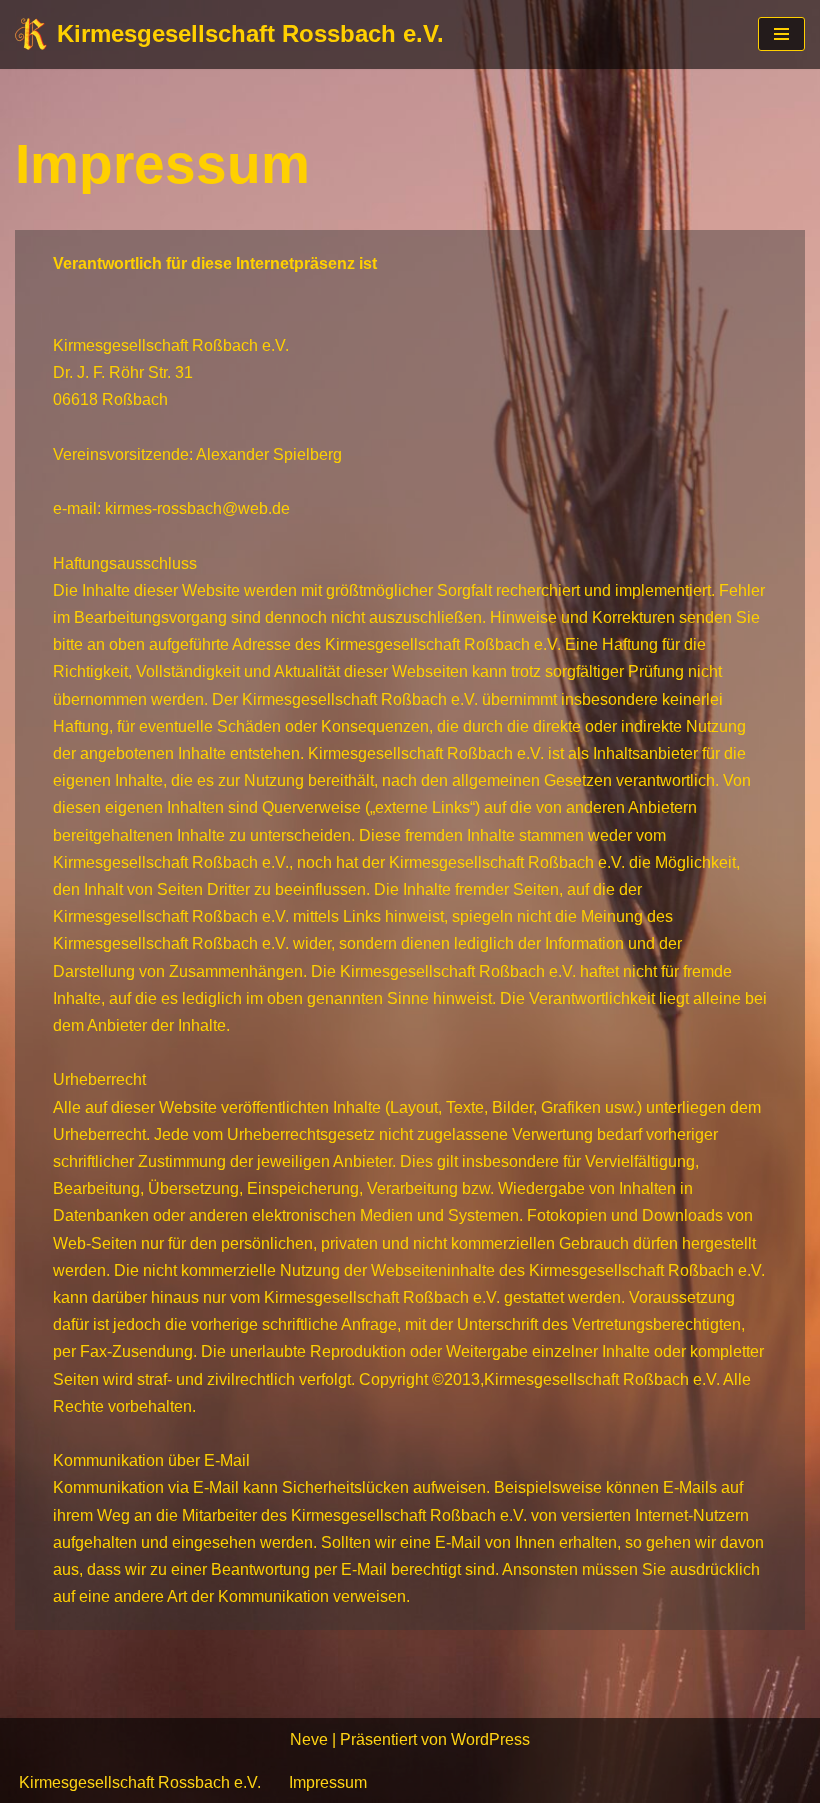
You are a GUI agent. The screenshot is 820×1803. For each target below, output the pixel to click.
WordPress (490, 1739)
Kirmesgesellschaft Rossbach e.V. (140, 1782)
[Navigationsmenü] (781, 34)
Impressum (328, 1782)
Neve (309, 1739)
